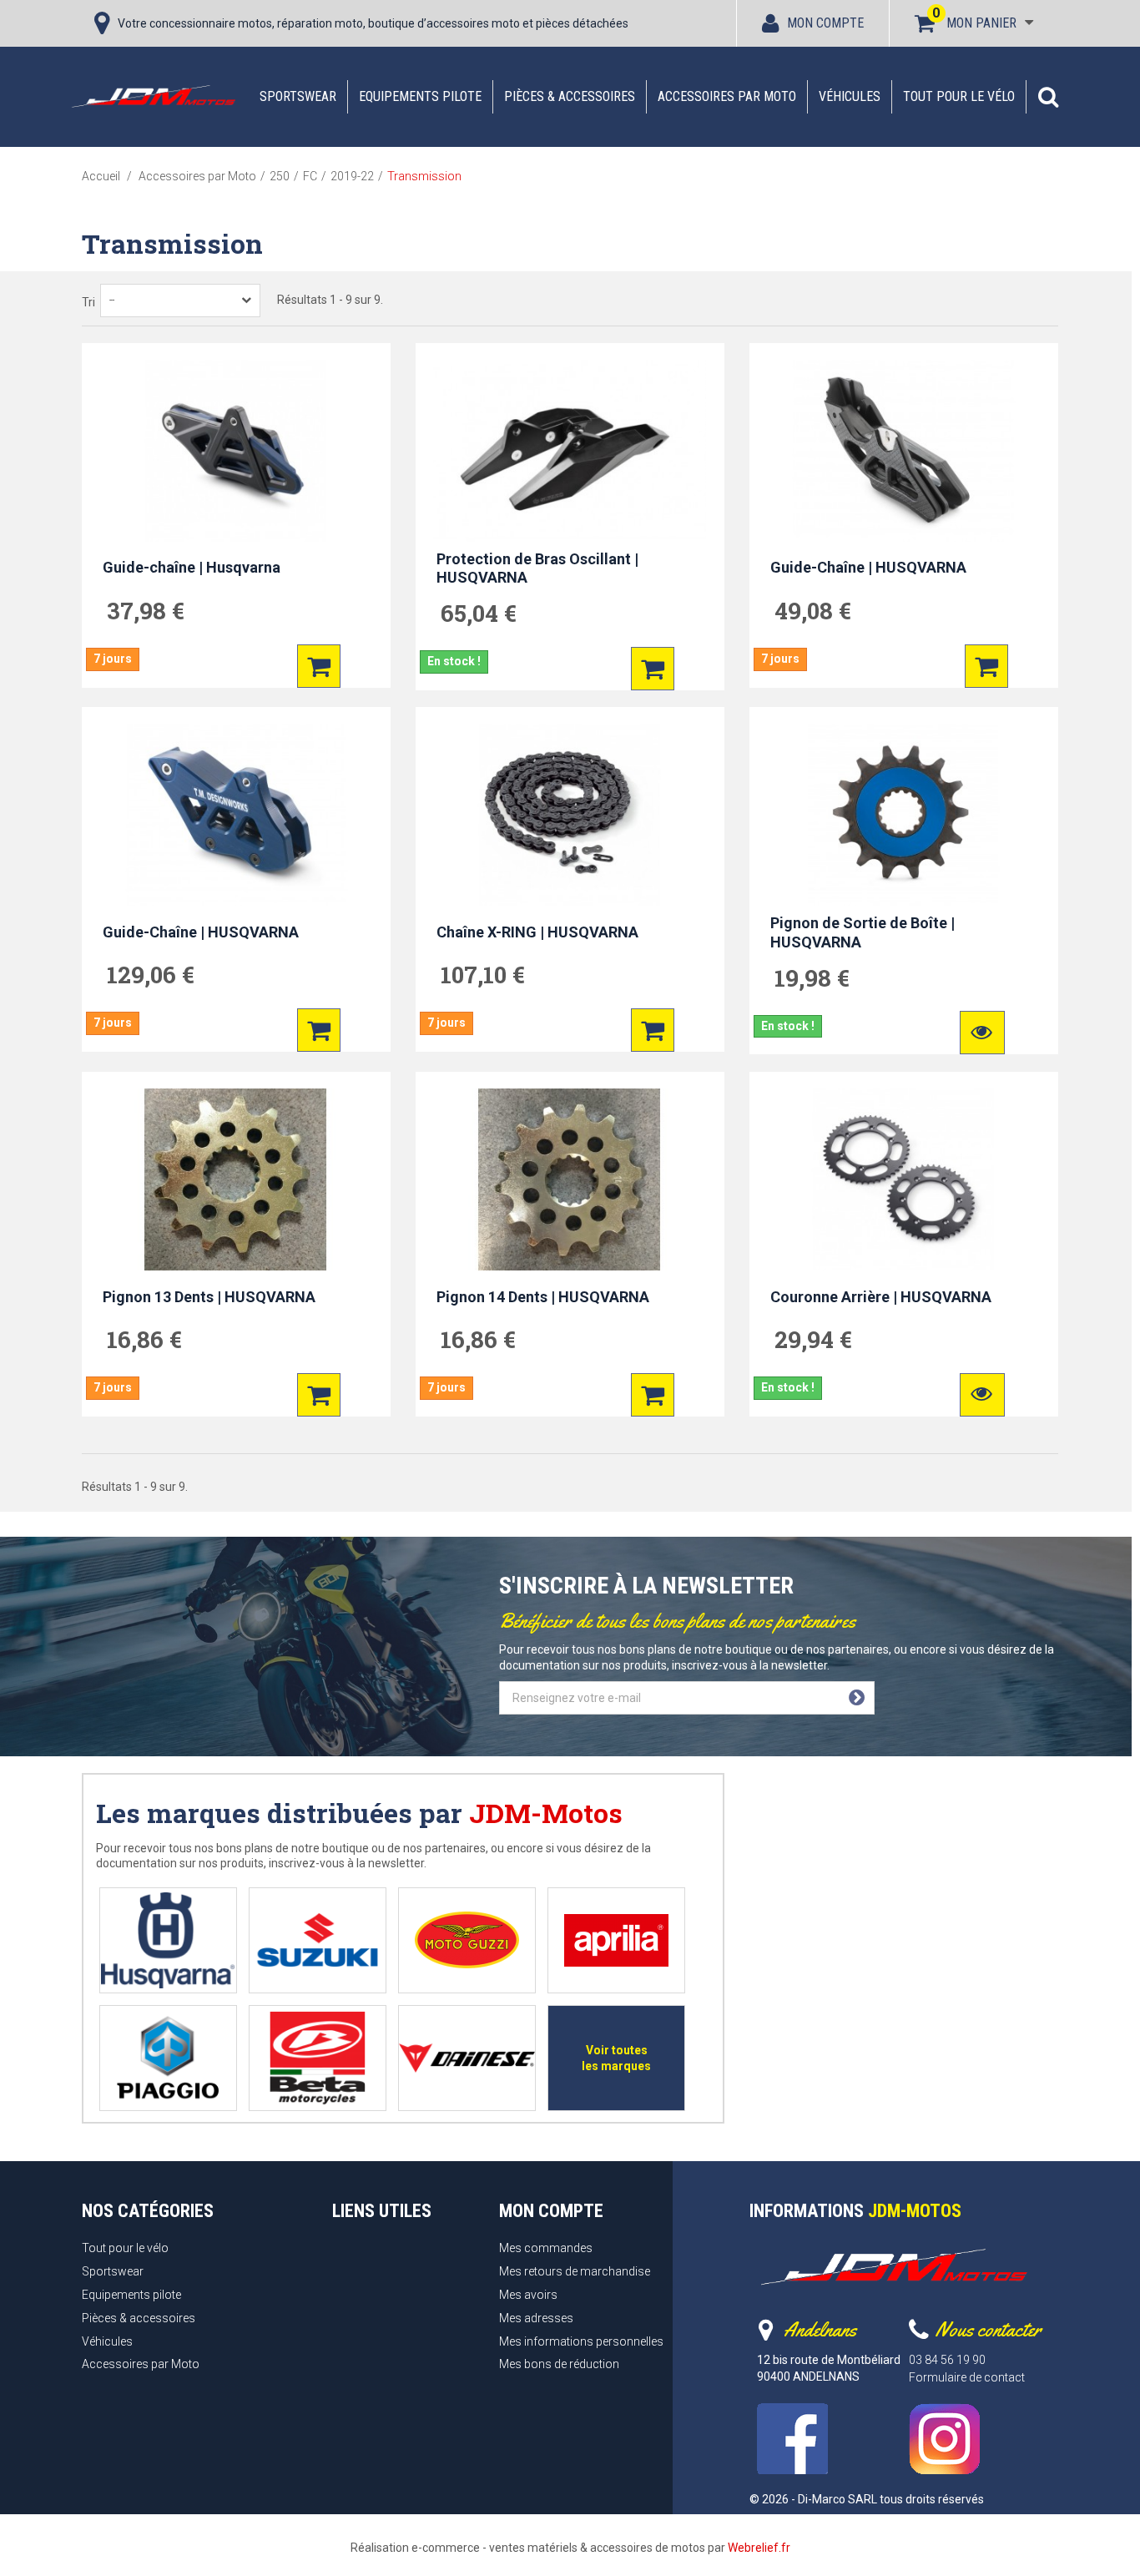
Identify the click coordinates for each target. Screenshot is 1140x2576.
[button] (1048, 97)
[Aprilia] (616, 1940)
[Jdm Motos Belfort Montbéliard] (153, 96)
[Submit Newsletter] (857, 1698)
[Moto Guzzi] (467, 1940)
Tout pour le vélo (959, 96)
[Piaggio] (168, 2058)
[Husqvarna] (168, 1940)
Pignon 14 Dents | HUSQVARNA (543, 1296)
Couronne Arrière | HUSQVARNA (881, 1296)
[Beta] (318, 2058)
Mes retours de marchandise (575, 2271)
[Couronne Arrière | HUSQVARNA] (904, 1179)
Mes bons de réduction (559, 2364)
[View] (982, 1033)
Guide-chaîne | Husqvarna (192, 567)
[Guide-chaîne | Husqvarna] (236, 451)
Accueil (101, 176)
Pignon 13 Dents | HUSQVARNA (209, 1296)
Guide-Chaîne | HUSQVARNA (868, 567)
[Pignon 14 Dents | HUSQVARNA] (570, 1179)
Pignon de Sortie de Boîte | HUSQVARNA (863, 932)
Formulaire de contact (967, 2377)
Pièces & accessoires (570, 96)
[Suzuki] (318, 1940)
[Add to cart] (319, 666)
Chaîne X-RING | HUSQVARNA (537, 932)
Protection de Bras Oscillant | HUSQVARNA (537, 568)
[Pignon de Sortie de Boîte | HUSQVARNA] (904, 815)
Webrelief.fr (759, 2548)
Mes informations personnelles (581, 2341)
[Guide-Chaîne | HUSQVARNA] (904, 451)
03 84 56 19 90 (947, 2360)
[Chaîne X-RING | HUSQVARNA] (570, 815)
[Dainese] (467, 2058)
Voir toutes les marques (616, 2058)
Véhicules (850, 96)
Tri (88, 302)
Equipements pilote (420, 96)
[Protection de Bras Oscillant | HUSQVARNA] (570, 451)
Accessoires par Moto (727, 96)
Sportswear (298, 96)
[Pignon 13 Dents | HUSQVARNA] (236, 1179)
